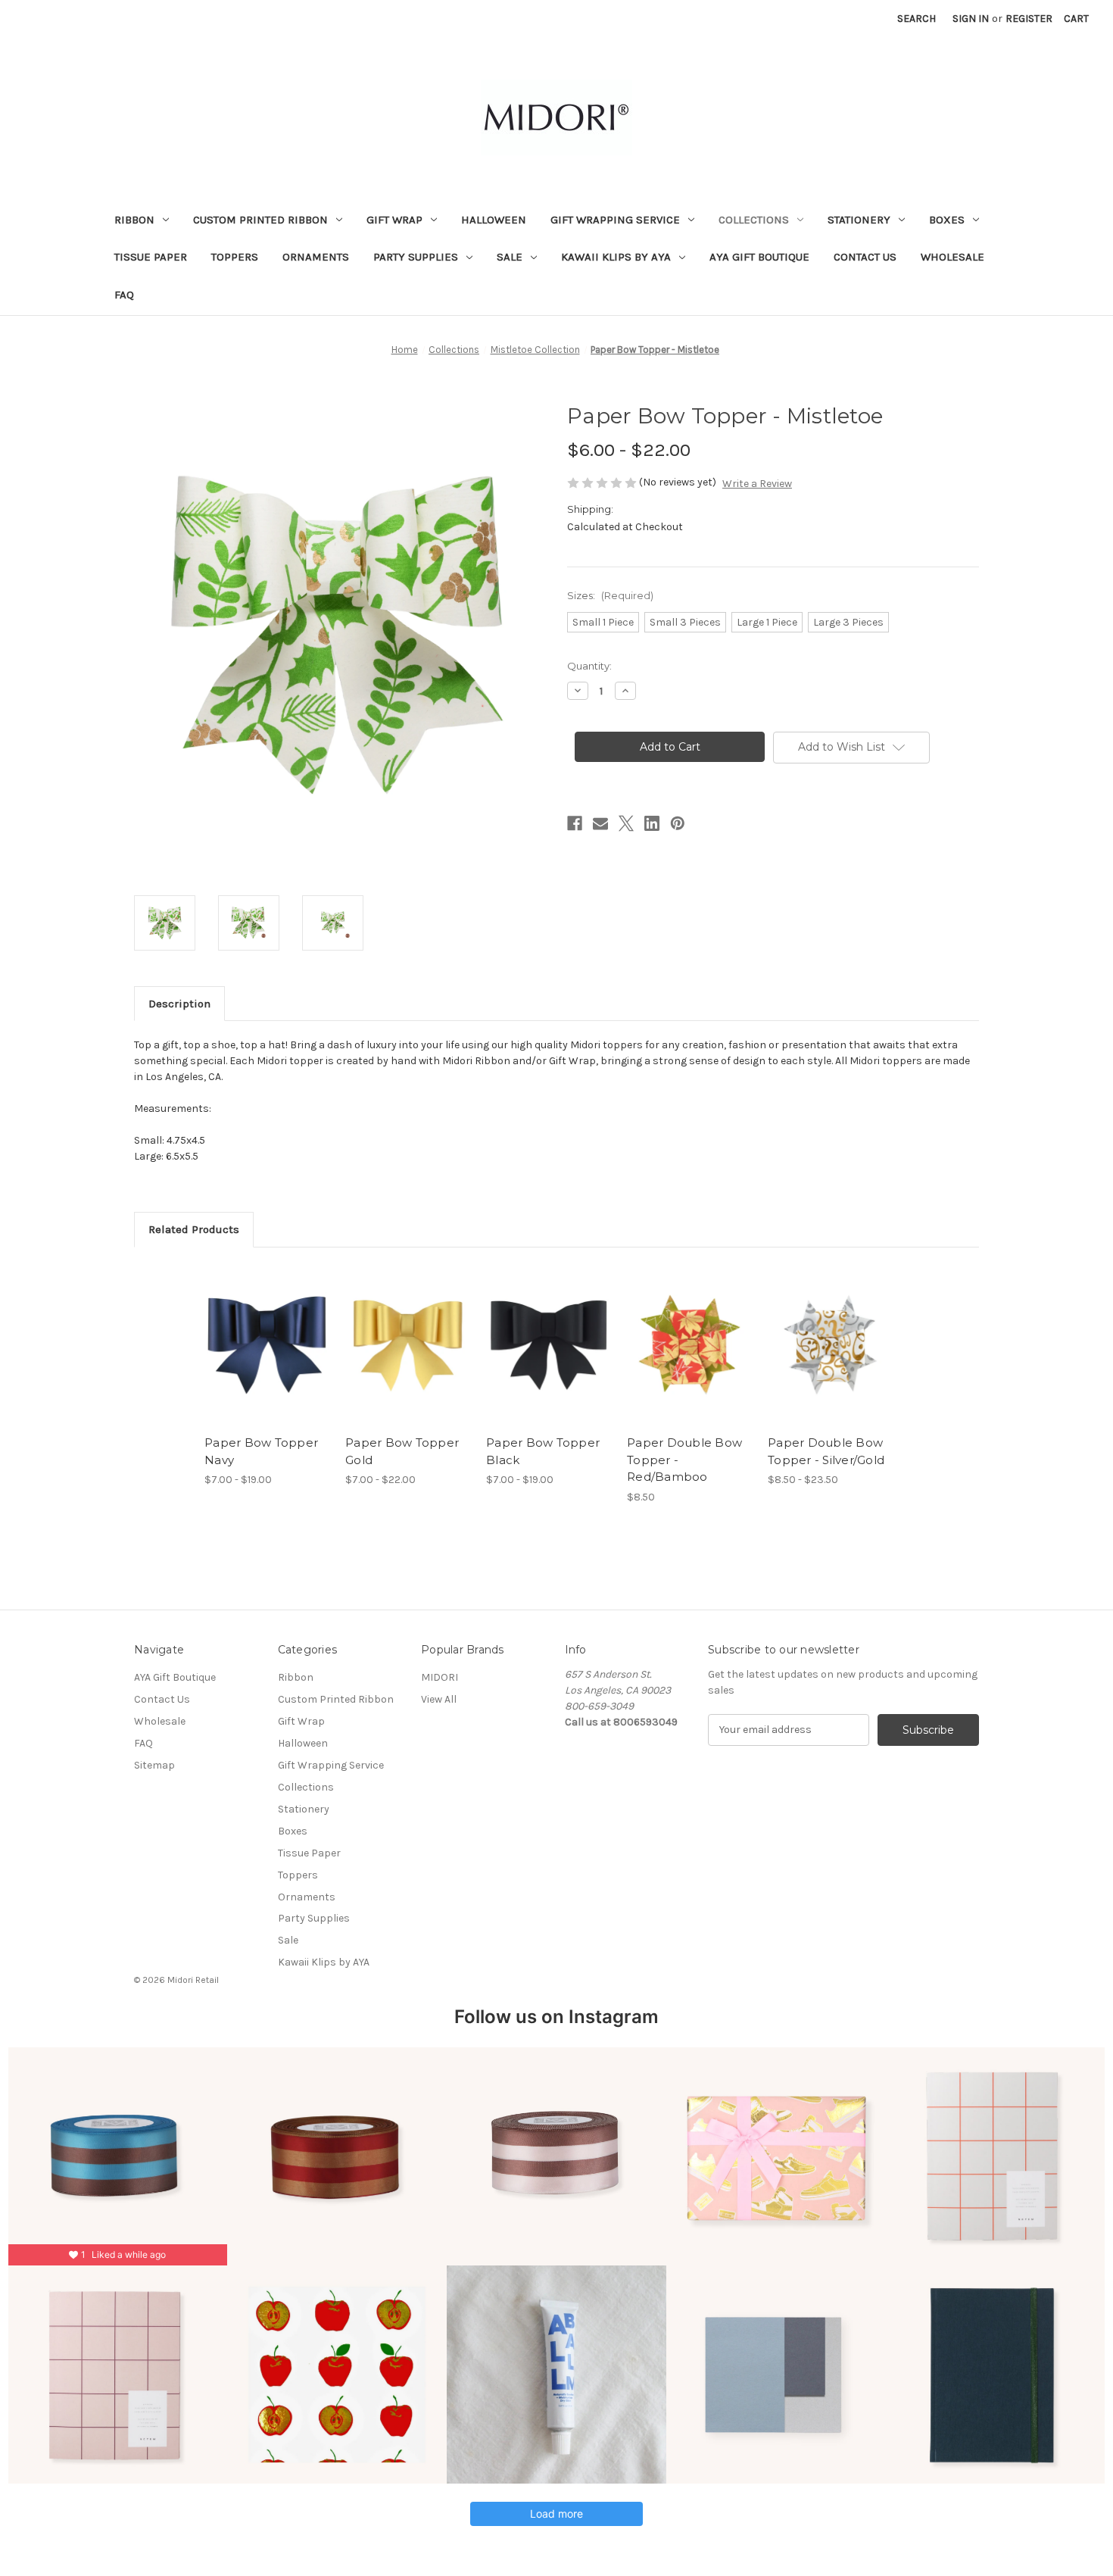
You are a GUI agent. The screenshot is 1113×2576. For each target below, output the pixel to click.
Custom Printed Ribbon (260, 220)
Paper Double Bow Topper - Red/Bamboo (684, 1460)
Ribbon (134, 220)
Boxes (947, 220)
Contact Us (865, 257)
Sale (510, 257)
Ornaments (316, 257)
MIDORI (440, 1677)
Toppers (235, 257)
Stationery (859, 220)
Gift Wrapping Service (615, 220)
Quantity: (589, 666)
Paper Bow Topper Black (543, 1451)
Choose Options (267, 1358)
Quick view (254, 1332)
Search (917, 19)
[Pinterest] (678, 823)
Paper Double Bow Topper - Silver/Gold (826, 1451)
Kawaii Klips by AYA (616, 257)
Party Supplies (416, 257)
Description (179, 1004)
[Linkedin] (652, 823)
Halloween (494, 220)
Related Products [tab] (194, 1229)
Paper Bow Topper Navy (261, 1451)
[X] (626, 823)
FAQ (124, 295)
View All (439, 1699)
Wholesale (952, 257)
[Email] (600, 823)
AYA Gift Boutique (759, 257)
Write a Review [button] (757, 484)
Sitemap (154, 1765)
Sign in (971, 19)
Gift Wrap (394, 220)
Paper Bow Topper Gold (402, 1451)
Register (1029, 19)
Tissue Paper (151, 257)
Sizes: (610, 595)
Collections (754, 220)
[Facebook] (575, 823)
